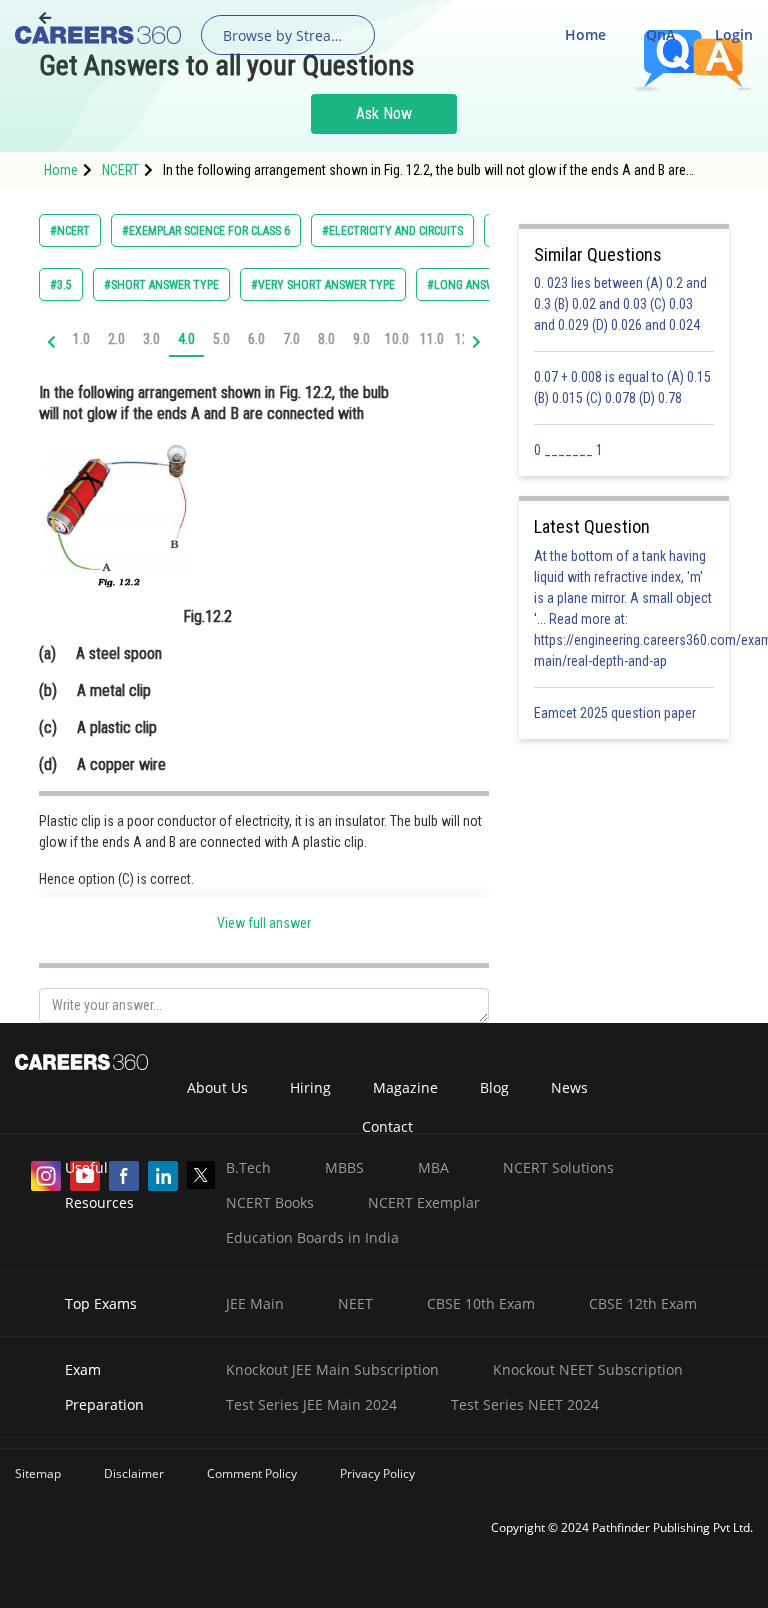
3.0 (151, 339)
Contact (387, 1126)
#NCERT (70, 231)
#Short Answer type (161, 285)
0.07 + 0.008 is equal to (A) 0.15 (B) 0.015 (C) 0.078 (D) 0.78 (622, 387)
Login (734, 34)
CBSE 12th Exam (643, 1303)
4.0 (186, 339)
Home (585, 34)
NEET (355, 1303)
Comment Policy (252, 1473)
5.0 (221, 339)
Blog (494, 1087)
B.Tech (248, 1167)
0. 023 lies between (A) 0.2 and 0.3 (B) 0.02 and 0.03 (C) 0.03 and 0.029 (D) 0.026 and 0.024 (620, 304)
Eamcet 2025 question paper (616, 713)
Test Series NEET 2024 (525, 1404)
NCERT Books (270, 1202)
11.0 (432, 339)
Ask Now (384, 113)
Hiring (310, 1087)
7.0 (291, 339)
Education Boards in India (312, 1237)
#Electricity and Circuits (392, 231)
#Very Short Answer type (323, 285)
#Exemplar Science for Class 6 (206, 231)
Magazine (405, 1087)
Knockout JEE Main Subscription (332, 1369)
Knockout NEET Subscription (588, 1369)
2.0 (116, 339)
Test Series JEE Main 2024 (311, 1404)
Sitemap (38, 1473)
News (569, 1087)
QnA (660, 34)
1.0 (81, 339)
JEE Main (255, 1303)
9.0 (361, 339)
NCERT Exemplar (424, 1202)
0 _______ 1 (568, 450)
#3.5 (61, 285)
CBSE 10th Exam (481, 1303)
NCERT (120, 170)
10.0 (397, 339)
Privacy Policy (377, 1473)
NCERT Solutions (558, 1167)
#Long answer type (481, 285)
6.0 (256, 339)
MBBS (344, 1167)
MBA (433, 1167)
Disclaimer (134, 1473)
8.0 (326, 339)
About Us (217, 1087)
